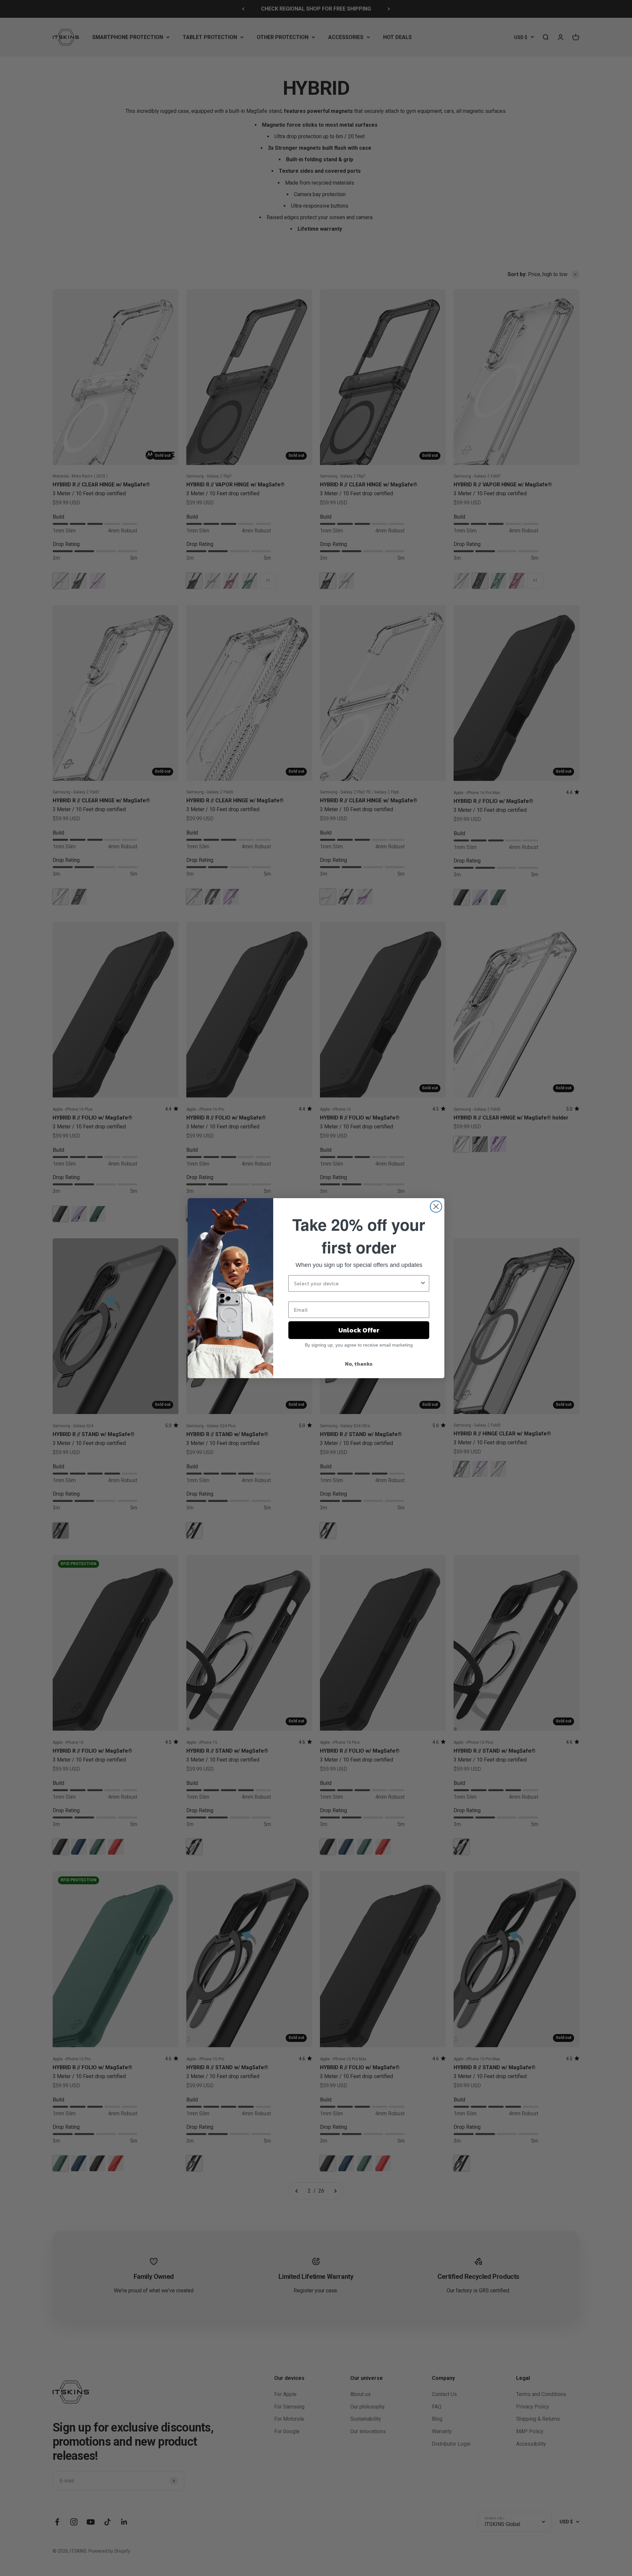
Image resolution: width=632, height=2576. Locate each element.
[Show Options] (423, 1283)
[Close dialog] (436, 1207)
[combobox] (357, 1283)
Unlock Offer (359, 1330)
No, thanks (359, 1364)
